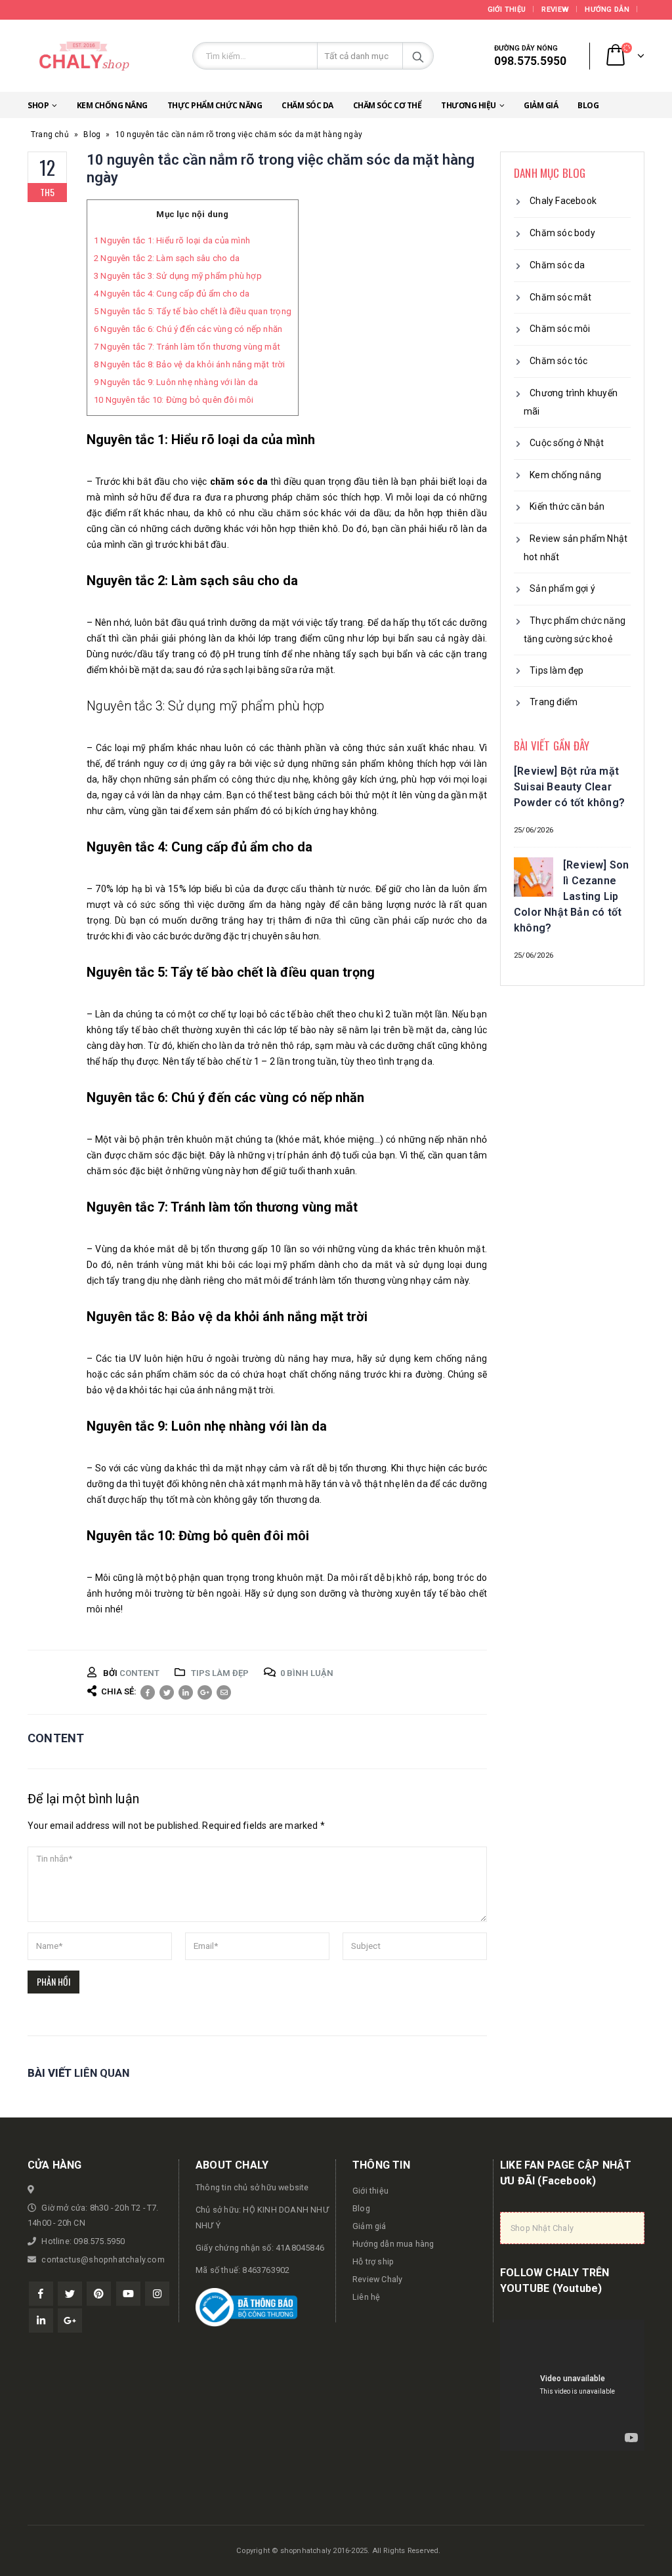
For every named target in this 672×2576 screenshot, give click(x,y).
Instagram (157, 2294)
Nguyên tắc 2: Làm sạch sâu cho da (167, 258)
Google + (205, 1692)
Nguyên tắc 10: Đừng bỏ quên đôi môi (174, 400)
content (139, 1673)
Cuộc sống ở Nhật (567, 443)
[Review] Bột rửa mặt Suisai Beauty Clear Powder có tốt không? (569, 787)
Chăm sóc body (562, 233)
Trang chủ (50, 134)
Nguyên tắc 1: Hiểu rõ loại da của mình (172, 240)
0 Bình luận (307, 1673)
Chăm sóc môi (560, 329)
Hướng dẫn (607, 10)
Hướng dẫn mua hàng (393, 2244)
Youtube (128, 2294)
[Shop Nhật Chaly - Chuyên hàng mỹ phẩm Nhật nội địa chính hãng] (83, 56)
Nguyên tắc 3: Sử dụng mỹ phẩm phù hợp (178, 276)
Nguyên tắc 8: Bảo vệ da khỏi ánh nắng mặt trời (190, 364)
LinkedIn (186, 1692)
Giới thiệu (507, 10)
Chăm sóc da (307, 105)
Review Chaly (377, 2279)
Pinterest (99, 2294)
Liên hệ (366, 2297)
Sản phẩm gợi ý (562, 588)
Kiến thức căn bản (567, 506)
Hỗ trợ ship (373, 2261)
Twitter (167, 1692)
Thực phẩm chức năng (215, 105)
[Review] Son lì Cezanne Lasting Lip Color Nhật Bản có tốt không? (571, 896)
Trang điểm (554, 702)
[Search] (418, 56)
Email (224, 1692)
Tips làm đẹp (220, 1673)
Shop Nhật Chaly (542, 2228)
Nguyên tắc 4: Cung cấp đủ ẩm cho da (172, 294)
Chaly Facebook (563, 201)
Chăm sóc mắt (560, 297)
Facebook (148, 1692)
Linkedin (41, 2320)
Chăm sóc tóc (558, 361)
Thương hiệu (469, 105)
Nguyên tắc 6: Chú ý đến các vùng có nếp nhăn (188, 329)
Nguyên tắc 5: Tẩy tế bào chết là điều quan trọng (193, 311)
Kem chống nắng (112, 105)
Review (555, 10)
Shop (38, 105)
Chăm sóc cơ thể (388, 105)
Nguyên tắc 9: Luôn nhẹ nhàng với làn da (176, 382)
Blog (588, 105)
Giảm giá (541, 105)
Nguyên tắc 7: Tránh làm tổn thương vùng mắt (187, 347)
